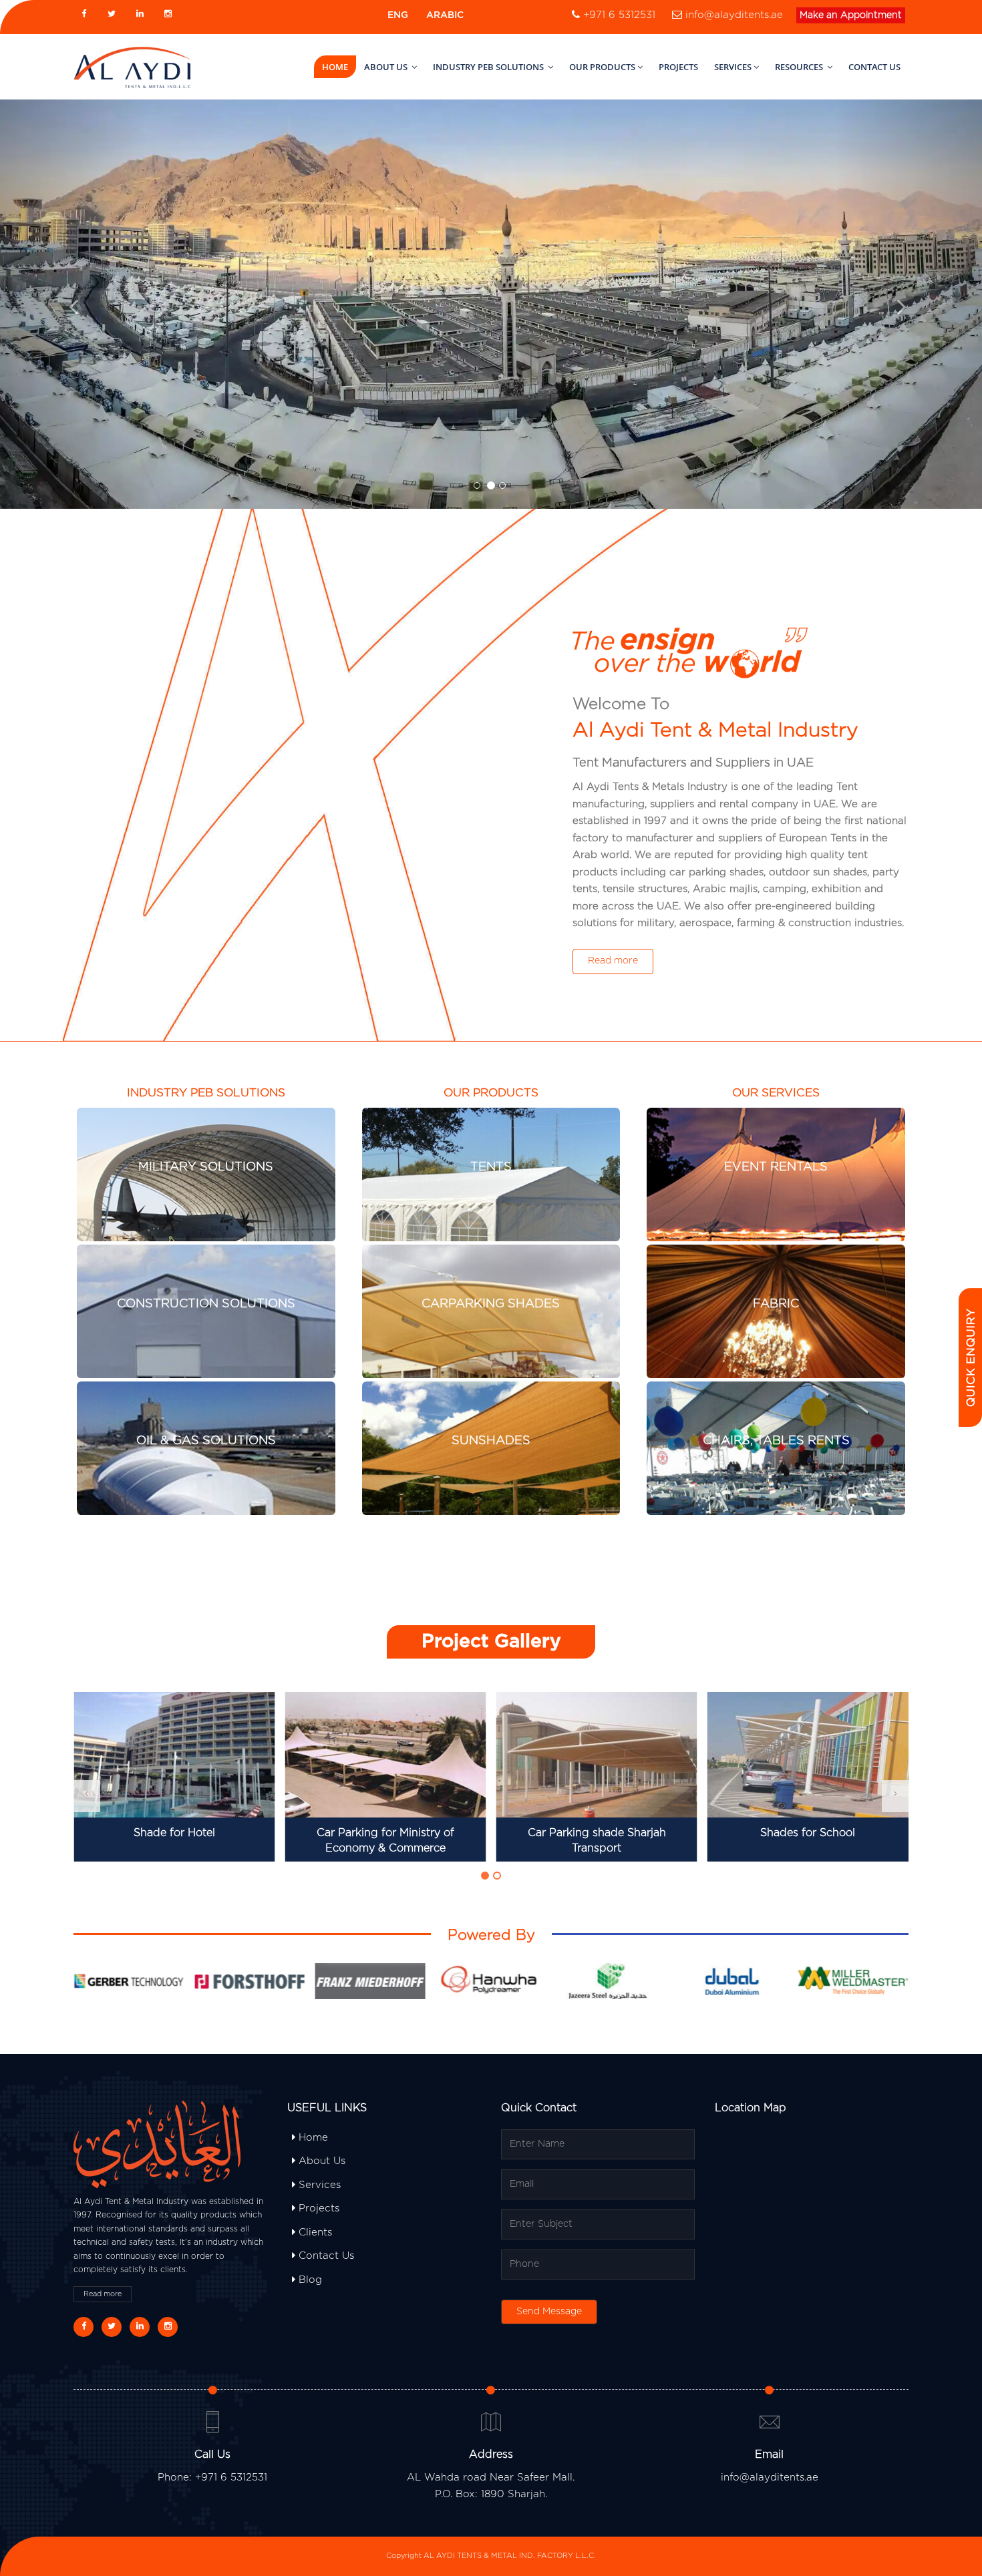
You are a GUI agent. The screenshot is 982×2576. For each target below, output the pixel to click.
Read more (613, 961)
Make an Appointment (851, 15)
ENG (398, 15)
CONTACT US (874, 67)
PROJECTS (678, 67)
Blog (309, 2280)
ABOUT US (387, 67)
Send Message (549, 2312)
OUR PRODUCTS (602, 67)
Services (318, 2185)
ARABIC (445, 15)
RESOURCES (800, 67)
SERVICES (733, 67)
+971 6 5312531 (619, 15)
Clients (314, 2232)
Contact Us (325, 2256)
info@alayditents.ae (734, 15)
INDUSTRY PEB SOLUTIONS (489, 67)
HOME (335, 67)
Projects (317, 2208)
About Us (320, 2161)
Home (312, 2138)
